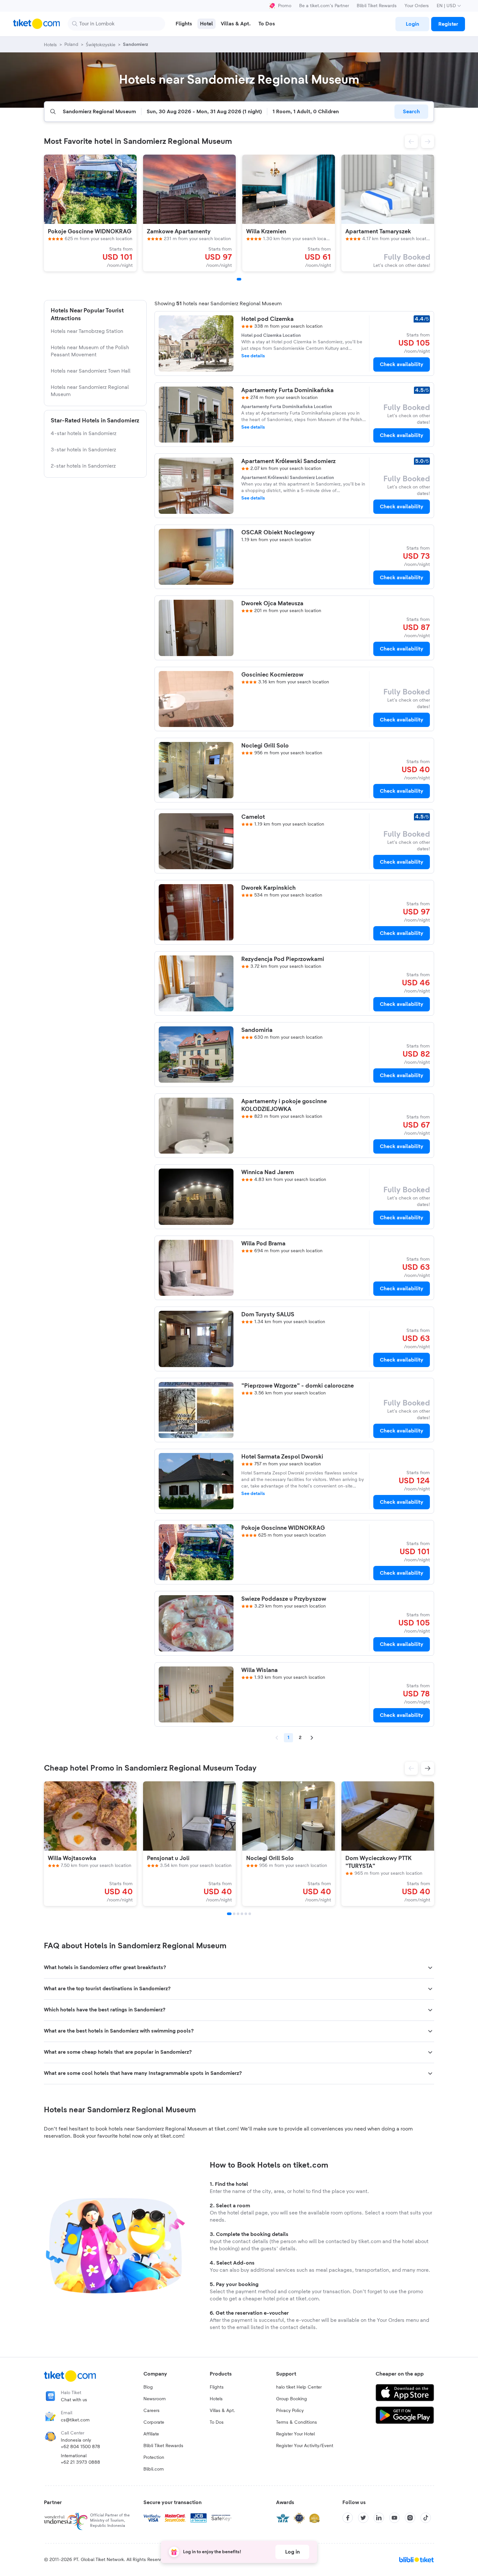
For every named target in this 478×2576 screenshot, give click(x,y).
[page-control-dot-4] (242, 1914)
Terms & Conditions (297, 2422)
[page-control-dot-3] (238, 1914)
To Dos (217, 2422)
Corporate (154, 2422)
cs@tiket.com (75, 2420)
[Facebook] (348, 2518)
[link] (412, 24)
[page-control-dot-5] (246, 1914)
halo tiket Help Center (299, 2387)
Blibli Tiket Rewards (377, 6)
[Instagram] (410, 2518)
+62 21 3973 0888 (80, 2462)
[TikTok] (426, 2518)
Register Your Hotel (295, 2434)
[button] (411, 142)
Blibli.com (154, 2469)
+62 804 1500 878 (80, 2447)
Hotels (216, 2399)
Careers (152, 2411)
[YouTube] (394, 2518)
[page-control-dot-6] (250, 1914)
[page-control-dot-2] (234, 1914)
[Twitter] (363, 2518)
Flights (217, 2387)
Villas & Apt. (222, 2411)
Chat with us (74, 2400)
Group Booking (292, 2399)
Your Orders (417, 6)
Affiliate (151, 2434)
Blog (148, 2387)
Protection (154, 2458)
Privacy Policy (290, 2411)
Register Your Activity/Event (305, 2446)
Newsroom (155, 2399)
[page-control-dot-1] (239, 279)
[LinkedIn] (379, 2518)
